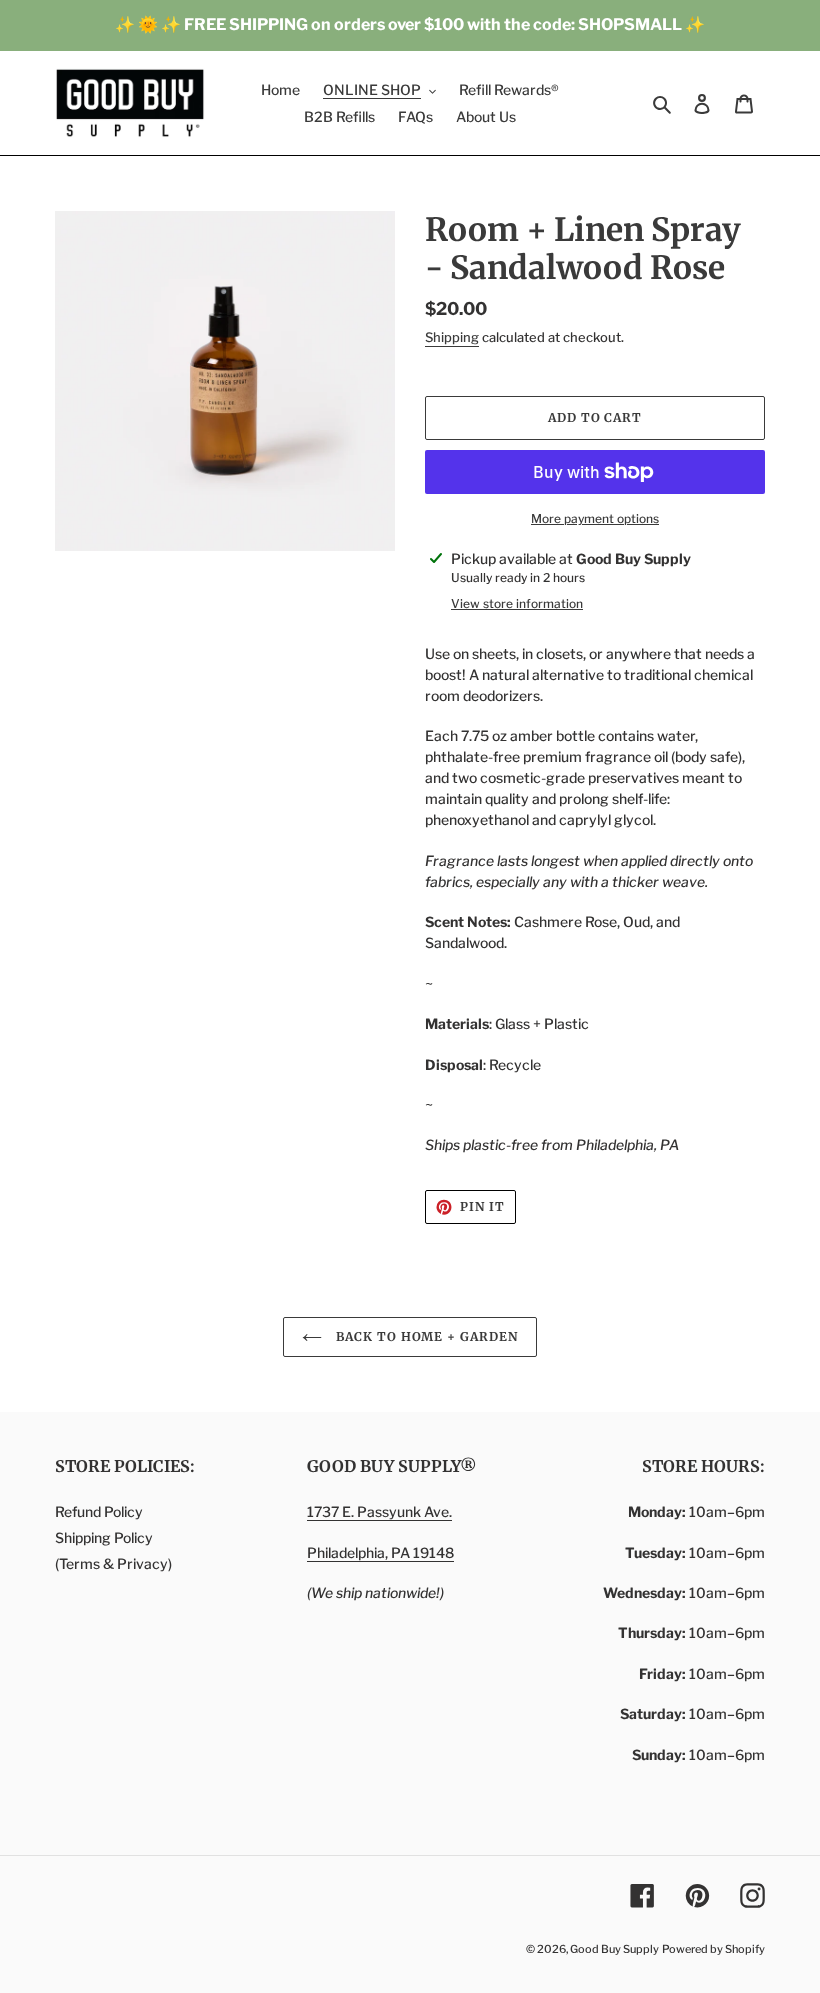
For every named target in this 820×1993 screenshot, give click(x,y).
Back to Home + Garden (425, 1336)
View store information (517, 603)
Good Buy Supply (614, 1949)
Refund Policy (99, 1511)
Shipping (452, 337)
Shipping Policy (104, 1537)
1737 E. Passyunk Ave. (379, 1511)
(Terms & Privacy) (113, 1563)
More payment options (595, 518)
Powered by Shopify (713, 1949)
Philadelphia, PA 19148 (380, 1552)
